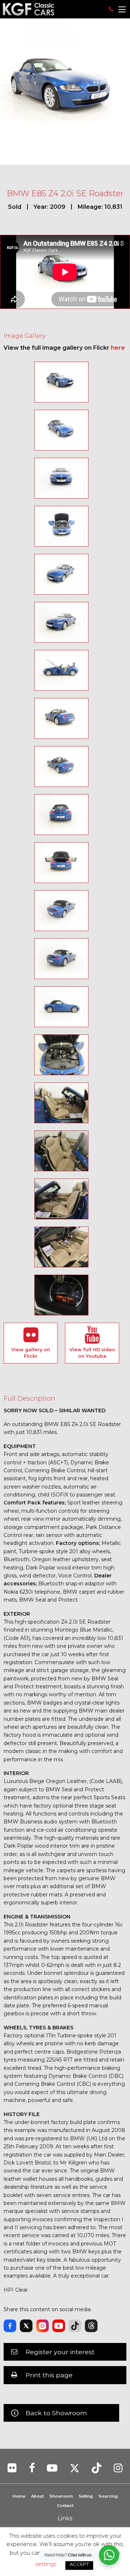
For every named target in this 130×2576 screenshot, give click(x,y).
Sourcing (108, 2496)
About (37, 2496)
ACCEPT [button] (79, 2564)
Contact (65, 2506)
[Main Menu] (122, 9)
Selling (86, 2496)
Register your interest (60, 2352)
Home (19, 2496)
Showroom (61, 2496)
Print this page (49, 2375)
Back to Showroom (56, 2413)
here (118, 348)
